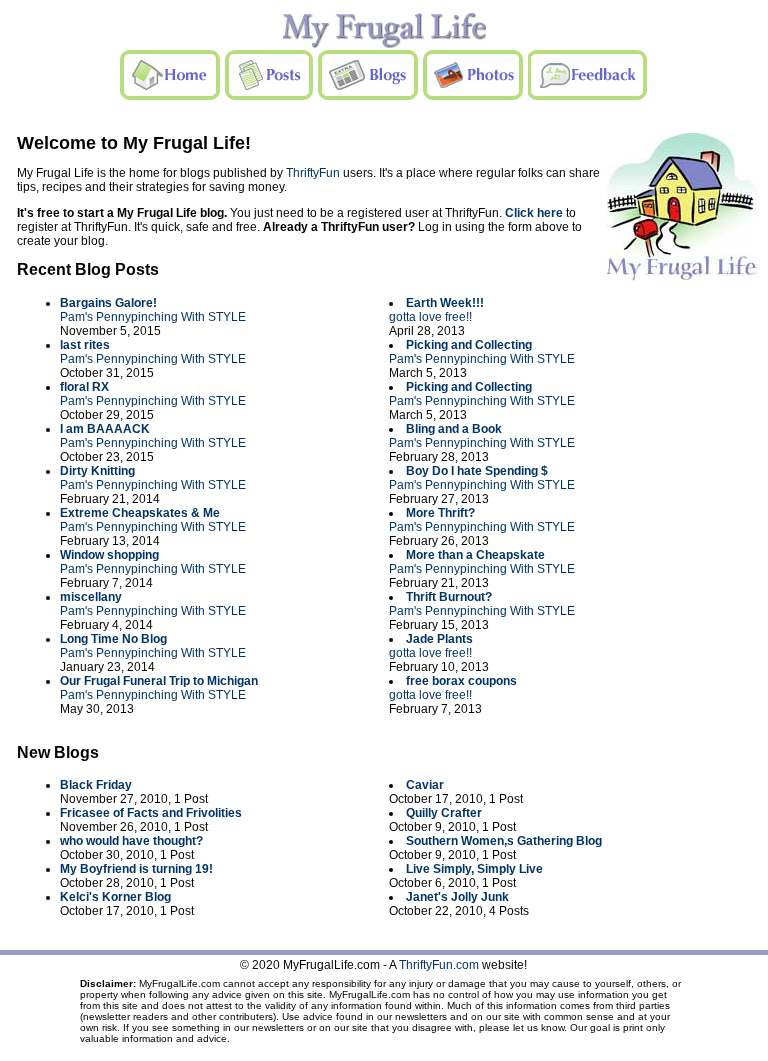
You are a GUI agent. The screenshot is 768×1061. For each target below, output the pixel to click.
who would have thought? (131, 841)
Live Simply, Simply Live (474, 869)
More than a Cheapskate (475, 555)
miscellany (91, 597)
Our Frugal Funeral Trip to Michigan (159, 681)
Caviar (425, 785)
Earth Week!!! (445, 303)
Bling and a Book (454, 429)
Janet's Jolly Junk (457, 897)
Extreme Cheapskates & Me (140, 513)
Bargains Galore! (108, 303)
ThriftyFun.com (439, 965)
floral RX (84, 387)
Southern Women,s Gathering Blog (504, 841)
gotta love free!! (430, 317)
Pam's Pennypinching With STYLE (153, 317)
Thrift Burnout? (449, 597)
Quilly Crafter (444, 813)
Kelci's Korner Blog (115, 897)
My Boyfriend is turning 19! (136, 869)
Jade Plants (439, 639)
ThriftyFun (313, 173)
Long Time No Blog (113, 639)
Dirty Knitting (97, 471)
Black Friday (96, 785)
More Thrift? (440, 513)
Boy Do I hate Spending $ (477, 471)
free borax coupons (461, 681)
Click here (534, 213)
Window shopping (109, 555)
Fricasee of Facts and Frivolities (151, 813)
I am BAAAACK (105, 429)
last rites (85, 345)
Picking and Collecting (469, 345)
